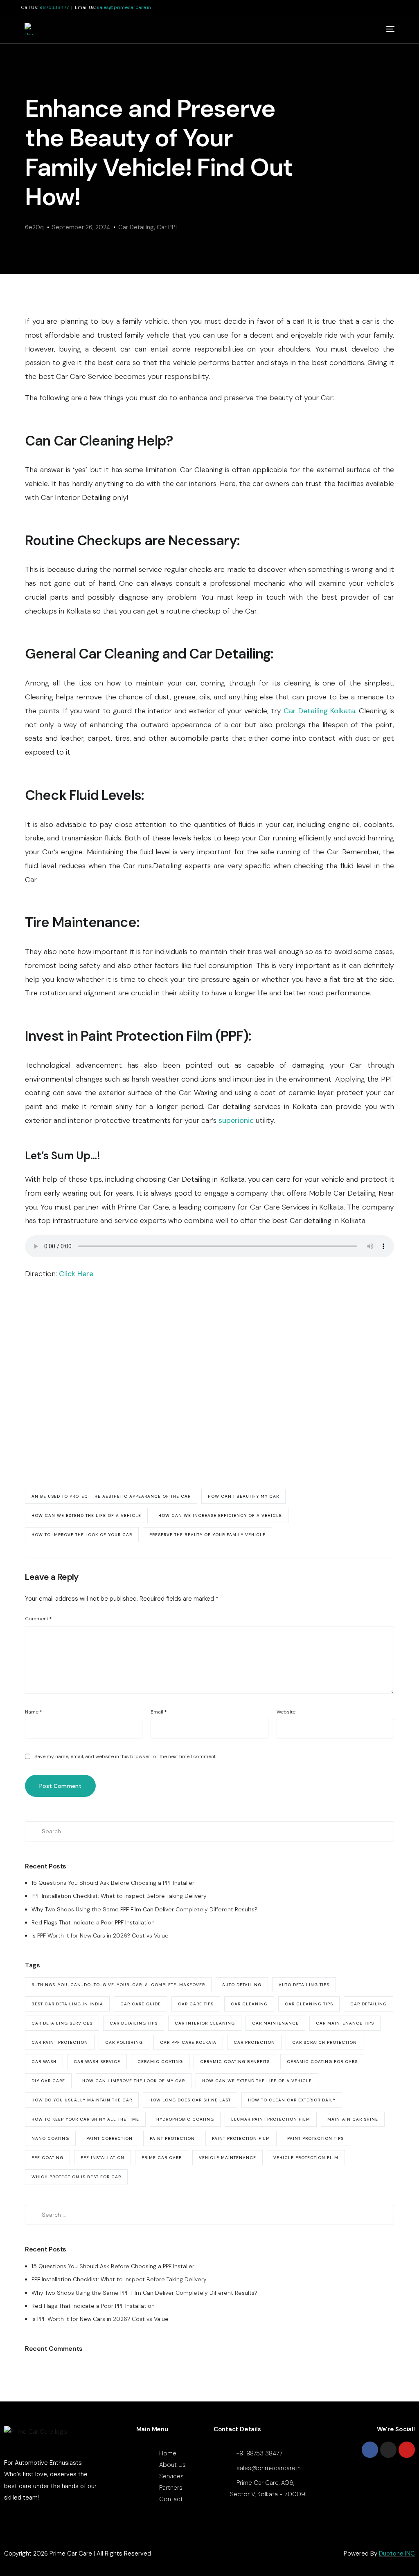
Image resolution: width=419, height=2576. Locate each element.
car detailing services (62, 2023)
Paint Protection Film (241, 2138)
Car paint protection (60, 2042)
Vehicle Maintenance (228, 2158)
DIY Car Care (48, 2081)
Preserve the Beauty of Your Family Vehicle (207, 1535)
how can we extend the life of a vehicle (86, 1515)
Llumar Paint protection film (271, 2119)
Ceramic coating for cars (322, 2062)
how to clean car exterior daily (292, 2100)
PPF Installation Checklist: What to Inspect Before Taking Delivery (119, 1896)
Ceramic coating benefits (235, 2062)
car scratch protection (324, 2042)
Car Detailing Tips (134, 2023)
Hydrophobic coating (185, 2119)
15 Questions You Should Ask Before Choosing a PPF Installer (113, 1883)
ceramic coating (160, 2062)
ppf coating (47, 2158)
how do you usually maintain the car (82, 2100)
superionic (236, 1120)
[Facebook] (370, 2450)
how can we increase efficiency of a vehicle (220, 1515)
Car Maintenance (275, 2023)
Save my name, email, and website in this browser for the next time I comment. (125, 1756)
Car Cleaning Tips (309, 2004)
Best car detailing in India (67, 2004)
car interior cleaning (205, 2023)
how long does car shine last (190, 2100)
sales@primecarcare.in (124, 7)
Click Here (76, 1274)
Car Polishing (124, 2042)
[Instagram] (388, 2450)
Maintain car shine (353, 2119)
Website (286, 1712)
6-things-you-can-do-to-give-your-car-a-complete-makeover (118, 1985)
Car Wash (44, 2062)
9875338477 (54, 7)
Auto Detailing (242, 1985)
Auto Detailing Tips (304, 1985)
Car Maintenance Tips (345, 2023)
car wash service (97, 2062)
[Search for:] (209, 1831)
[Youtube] (407, 2450)
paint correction (109, 2138)
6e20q (34, 227)
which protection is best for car (76, 2177)
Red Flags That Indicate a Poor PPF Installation (93, 1922)
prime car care (162, 2158)
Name (33, 1712)
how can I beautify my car (243, 1496)
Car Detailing (136, 227)
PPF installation (102, 2158)
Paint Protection (172, 2138)
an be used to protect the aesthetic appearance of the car (111, 1496)
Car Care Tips (196, 2004)
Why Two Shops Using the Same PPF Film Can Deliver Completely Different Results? (144, 1909)
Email (159, 1712)
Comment (38, 1619)
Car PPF (168, 227)
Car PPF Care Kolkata (188, 2042)
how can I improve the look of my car (134, 2081)
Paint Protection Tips (315, 2138)
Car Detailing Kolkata (320, 711)
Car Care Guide (141, 2004)
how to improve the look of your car (82, 1535)
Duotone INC (397, 2554)
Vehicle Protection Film (306, 2158)
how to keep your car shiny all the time (85, 2119)
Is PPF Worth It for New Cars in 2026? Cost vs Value (100, 1935)
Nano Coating (50, 2138)
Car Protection (254, 2042)
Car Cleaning (249, 2004)
